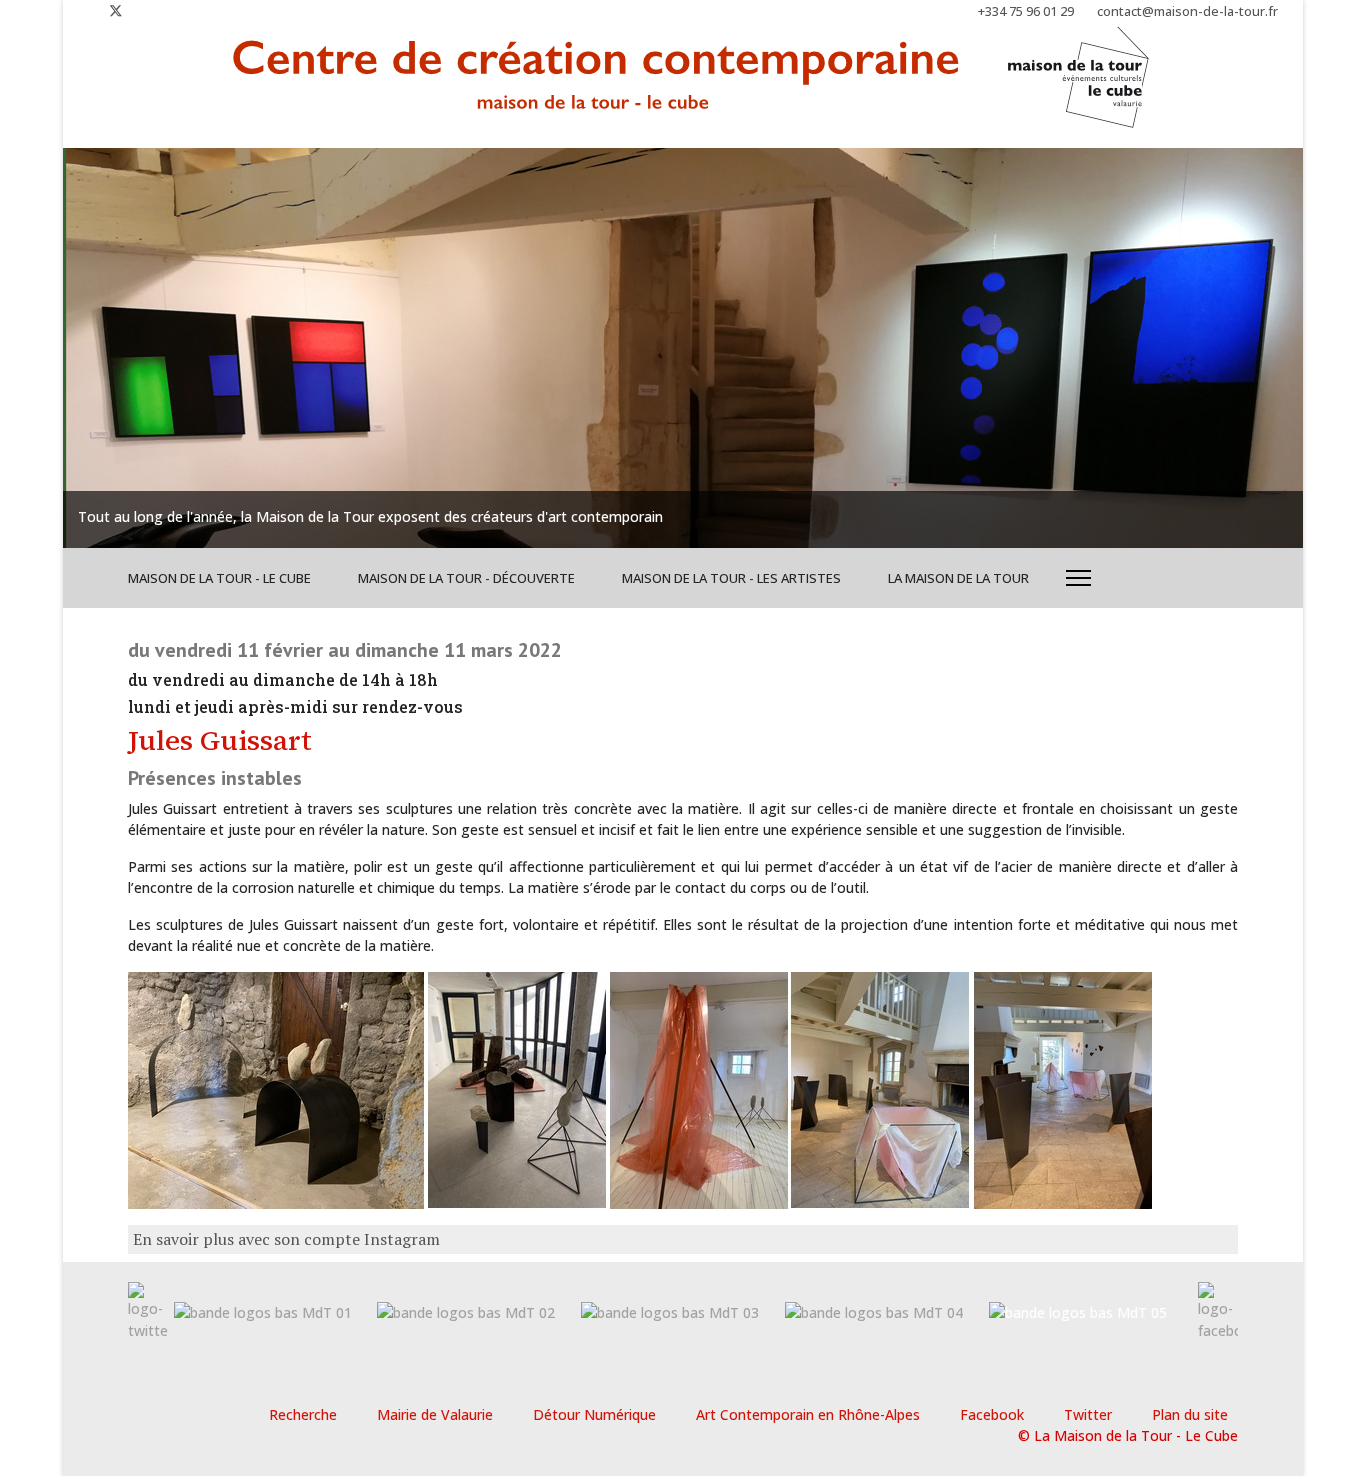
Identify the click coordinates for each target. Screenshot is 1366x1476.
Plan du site (1190, 1414)
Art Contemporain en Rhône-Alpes (808, 1414)
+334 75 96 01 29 (1026, 11)
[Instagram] (148, 10)
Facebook (992, 1414)
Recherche (303, 1414)
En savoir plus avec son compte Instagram (286, 1239)
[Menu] (1078, 578)
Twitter (1088, 1414)
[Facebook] (83, 10)
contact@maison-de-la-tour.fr (1187, 11)
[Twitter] (116, 10)
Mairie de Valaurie (435, 1414)
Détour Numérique (594, 1414)
